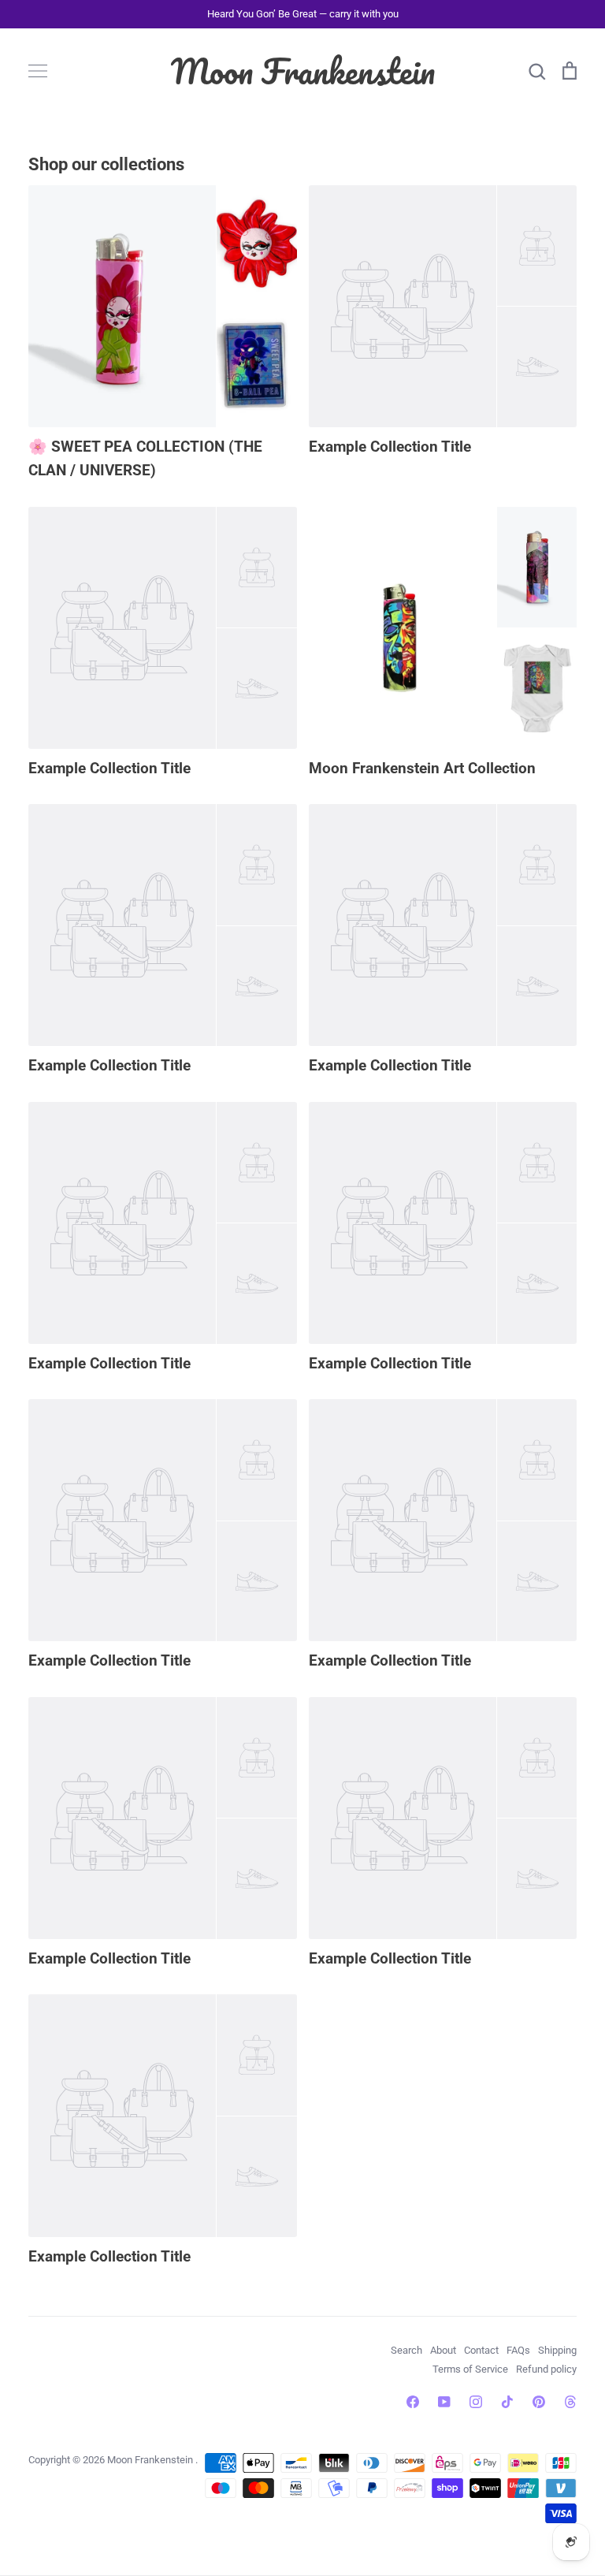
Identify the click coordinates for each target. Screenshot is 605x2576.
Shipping (557, 2350)
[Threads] (570, 2402)
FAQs (518, 2350)
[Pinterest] (539, 2402)
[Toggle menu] (38, 71)
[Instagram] (476, 2402)
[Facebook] (413, 2402)
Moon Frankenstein (303, 71)
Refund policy (546, 2369)
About (443, 2350)
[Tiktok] (507, 2402)
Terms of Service (470, 2369)
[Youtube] (444, 2402)
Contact (481, 2350)
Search (406, 2350)
